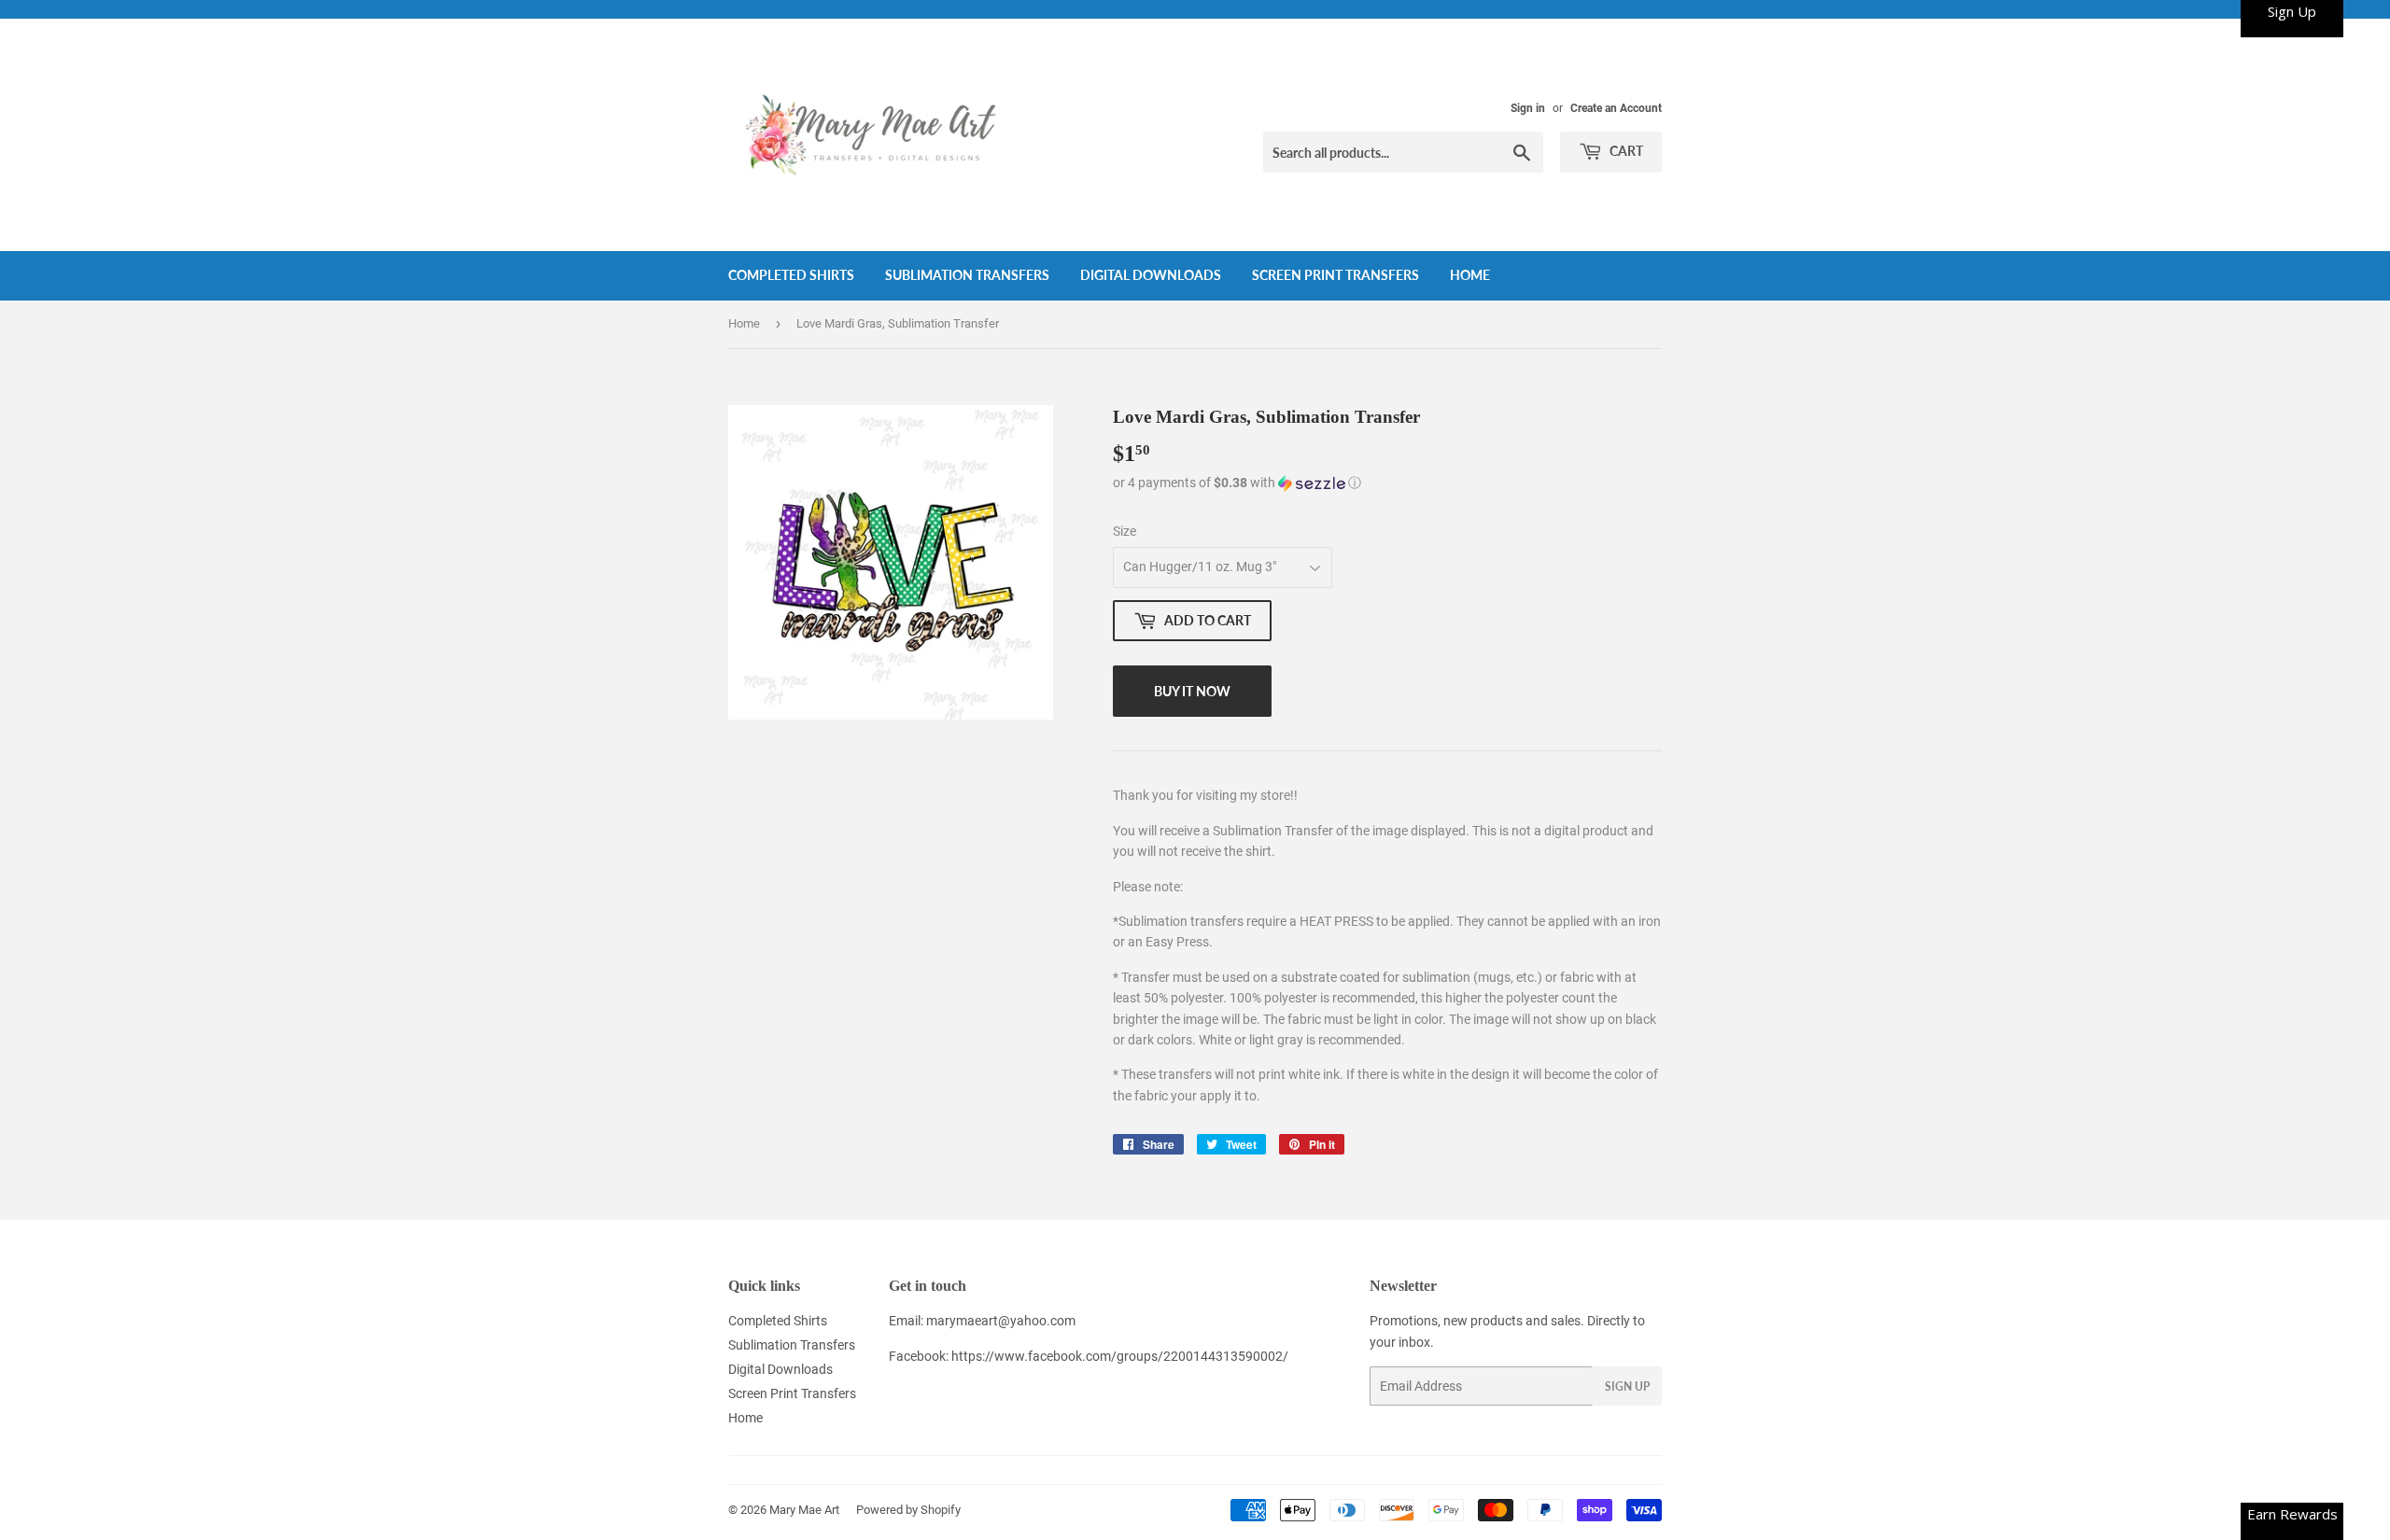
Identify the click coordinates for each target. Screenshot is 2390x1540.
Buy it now (1192, 691)
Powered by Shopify (908, 1510)
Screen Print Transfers (1336, 275)
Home (1470, 275)
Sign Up (1627, 1386)
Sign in (1528, 108)
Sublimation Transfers (967, 275)
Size (1125, 531)
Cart (1625, 151)
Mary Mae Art (804, 1510)
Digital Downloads (1151, 275)
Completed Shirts (791, 275)
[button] (1387, 483)
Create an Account (1616, 108)
